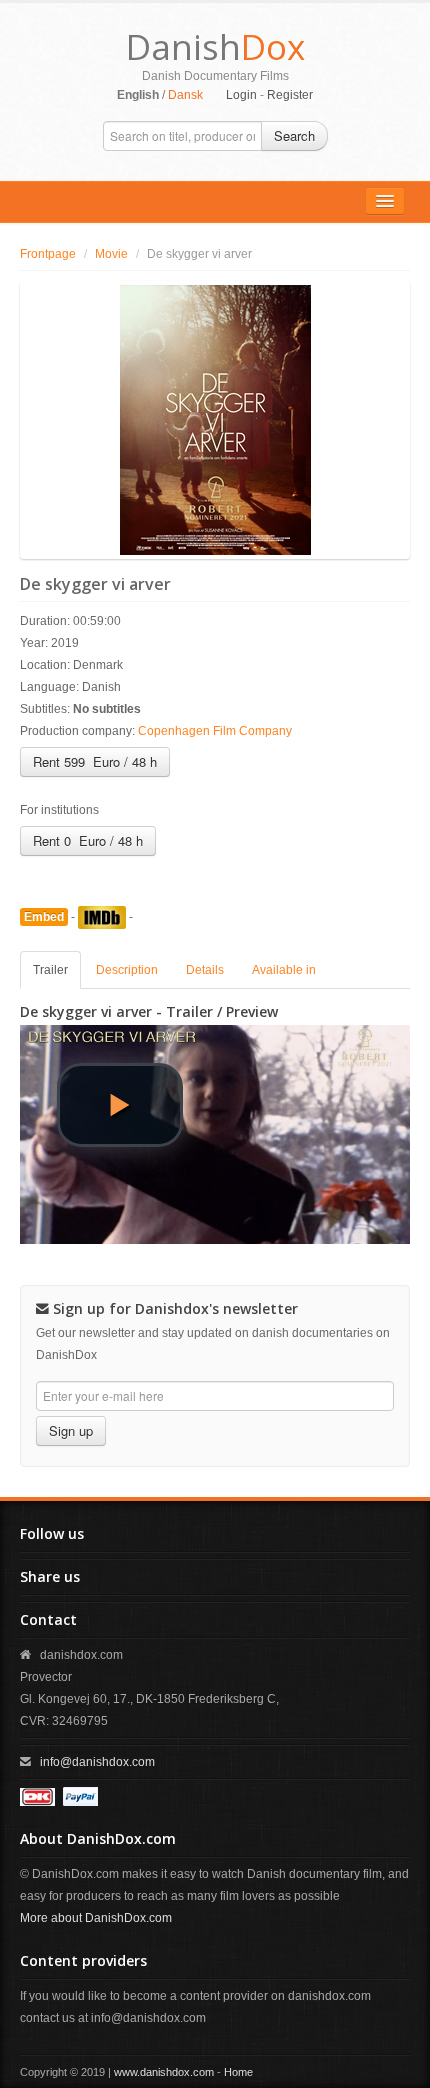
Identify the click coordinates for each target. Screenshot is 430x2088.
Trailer (50, 970)
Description (127, 970)
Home (238, 2072)
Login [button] (241, 95)
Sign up (71, 1430)
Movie (111, 254)
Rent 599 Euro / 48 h (95, 761)
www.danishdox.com (164, 2072)
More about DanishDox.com (96, 1918)
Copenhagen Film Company (215, 731)
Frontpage (48, 254)
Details (205, 970)
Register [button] (290, 95)
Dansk (185, 95)
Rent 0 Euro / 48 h (88, 840)
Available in (284, 970)
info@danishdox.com (97, 1762)
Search (294, 135)
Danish (215, 46)
